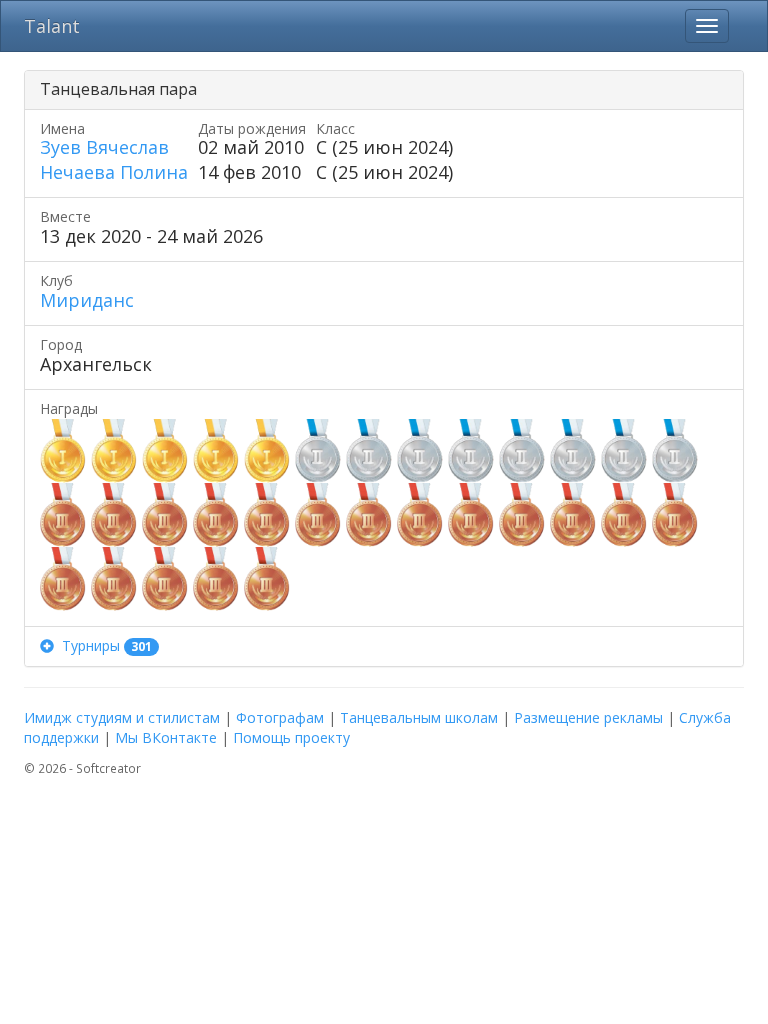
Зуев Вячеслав (104, 147)
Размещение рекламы (588, 717)
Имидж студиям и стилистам (122, 717)
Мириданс (87, 300)
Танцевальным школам (419, 717)
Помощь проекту (291, 737)
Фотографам (280, 717)
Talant (52, 26)
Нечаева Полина (114, 172)
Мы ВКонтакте (166, 737)
